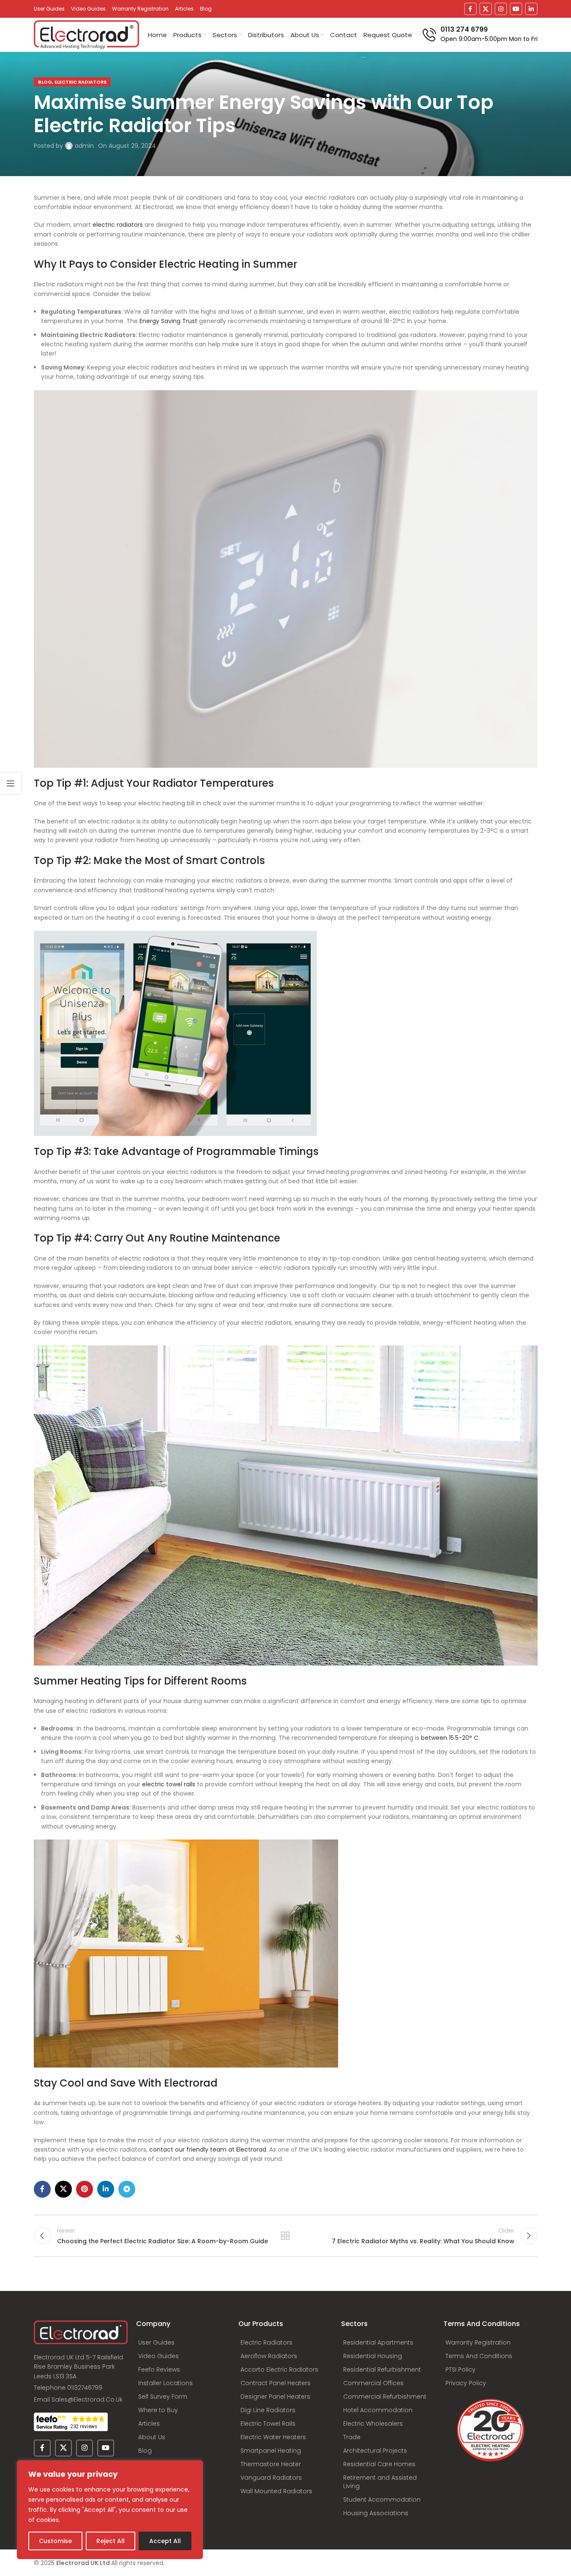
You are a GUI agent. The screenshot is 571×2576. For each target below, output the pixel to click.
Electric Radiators (81, 82)
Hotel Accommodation (378, 2410)
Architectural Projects (375, 2451)
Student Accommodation (382, 2500)
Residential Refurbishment (382, 2369)
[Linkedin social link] (531, 9)
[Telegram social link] (127, 2189)
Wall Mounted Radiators (276, 2491)
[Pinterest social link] (85, 2189)
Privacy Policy (466, 2383)
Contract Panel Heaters (276, 2383)
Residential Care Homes (379, 2464)
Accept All (165, 2541)
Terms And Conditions (479, 2356)
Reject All (111, 2541)
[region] (110, 2510)
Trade (352, 2437)
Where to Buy (158, 2410)
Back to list (285, 2236)
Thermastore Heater (271, 2464)
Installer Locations (165, 2383)
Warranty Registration (478, 2342)
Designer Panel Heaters (275, 2397)
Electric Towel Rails (268, 2424)
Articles (149, 2424)
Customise (55, 2541)
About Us (152, 2437)
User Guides (156, 2342)
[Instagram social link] (501, 9)
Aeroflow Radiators (269, 2356)
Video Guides (158, 2356)
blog (45, 82)
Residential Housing (373, 2356)
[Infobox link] (480, 34)
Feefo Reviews (159, 2369)
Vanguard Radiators (271, 2478)
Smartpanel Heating (271, 2451)
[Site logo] (87, 34)
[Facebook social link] (470, 9)
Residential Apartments (378, 2342)
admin (84, 146)
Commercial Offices (373, 2383)
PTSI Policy (460, 2369)
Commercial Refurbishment (385, 2397)
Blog (145, 2451)
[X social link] (486, 9)
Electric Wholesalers (373, 2424)
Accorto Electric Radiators (279, 2369)
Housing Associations (376, 2513)
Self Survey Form (163, 2397)
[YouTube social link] (516, 9)
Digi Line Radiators (268, 2410)
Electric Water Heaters (273, 2437)
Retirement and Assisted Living (380, 2482)
